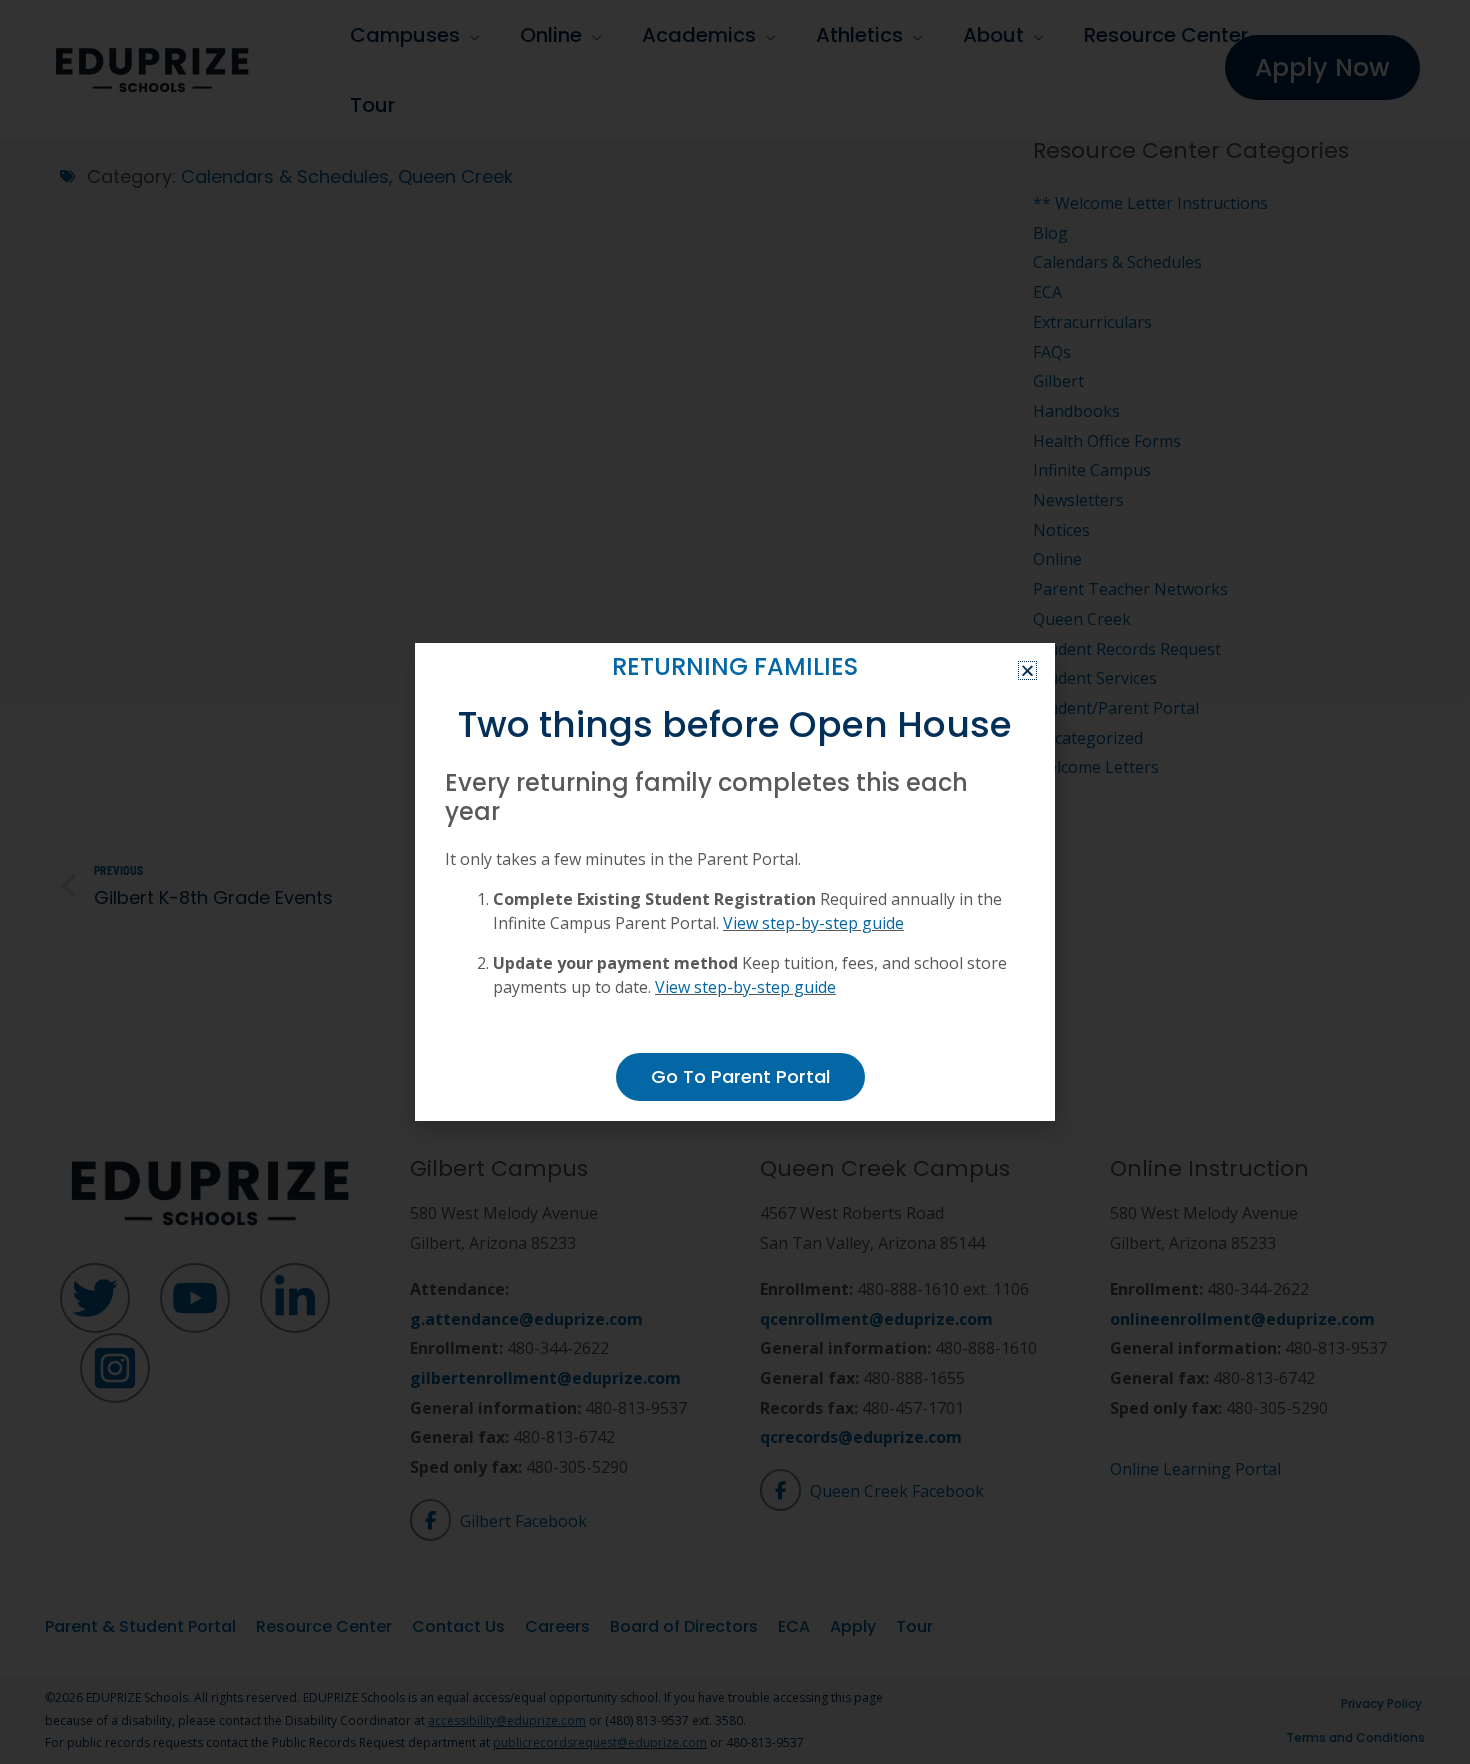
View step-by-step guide (813, 923)
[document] (735, 882)
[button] (1027, 670)
